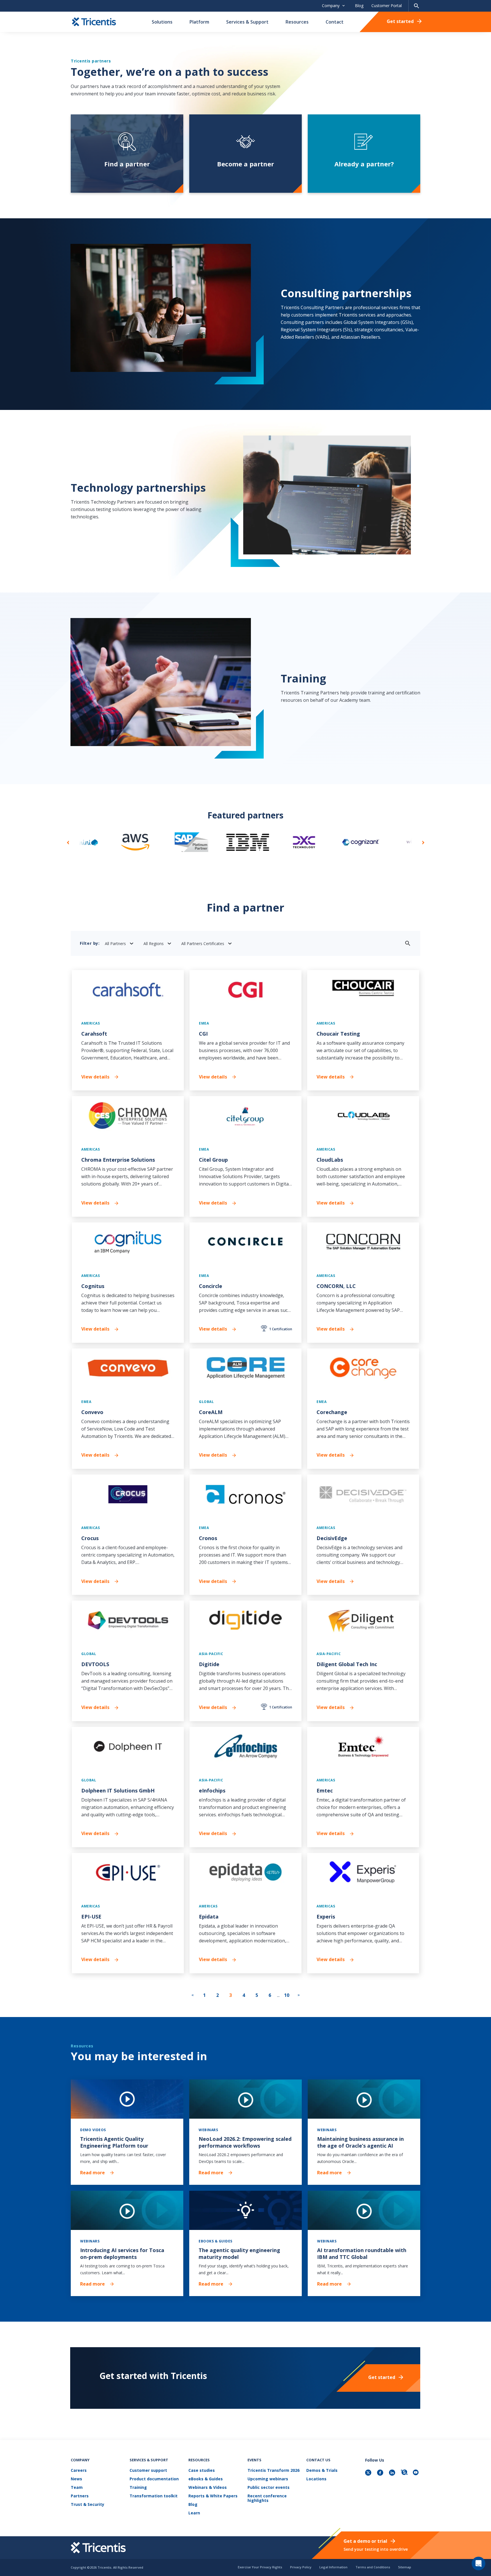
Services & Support (247, 22)
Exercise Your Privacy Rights (260, 2567)
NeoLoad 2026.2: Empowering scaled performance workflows (245, 2142)
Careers (79, 2471)
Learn (194, 2513)
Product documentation (154, 2479)
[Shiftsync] (405, 2473)
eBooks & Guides (206, 2479)
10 (287, 1995)
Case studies (202, 2471)
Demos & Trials (322, 2471)
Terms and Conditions (373, 2567)
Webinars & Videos (208, 2488)
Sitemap (405, 2567)
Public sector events (269, 2488)
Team (77, 2488)
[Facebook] (381, 2473)
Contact (335, 22)
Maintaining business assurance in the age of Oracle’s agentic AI (360, 2142)
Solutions (162, 22)
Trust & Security (88, 2505)
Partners (80, 2496)
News (76, 2479)
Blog (359, 6)
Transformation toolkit (154, 2496)
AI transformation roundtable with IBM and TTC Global (362, 2254)
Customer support (148, 2471)
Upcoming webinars (268, 2479)
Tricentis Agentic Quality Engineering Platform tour (114, 2142)
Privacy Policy (301, 2567)
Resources (297, 22)
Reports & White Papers (213, 2496)
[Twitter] (369, 2473)
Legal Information (333, 2567)
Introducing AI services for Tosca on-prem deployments (122, 2254)
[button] (68, 842)
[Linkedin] (393, 2473)
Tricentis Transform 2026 (273, 2471)
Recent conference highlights (267, 2498)
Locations (316, 2479)
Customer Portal (387, 6)
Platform (199, 22)
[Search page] (417, 6)
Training (138, 2488)
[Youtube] (417, 2473)
